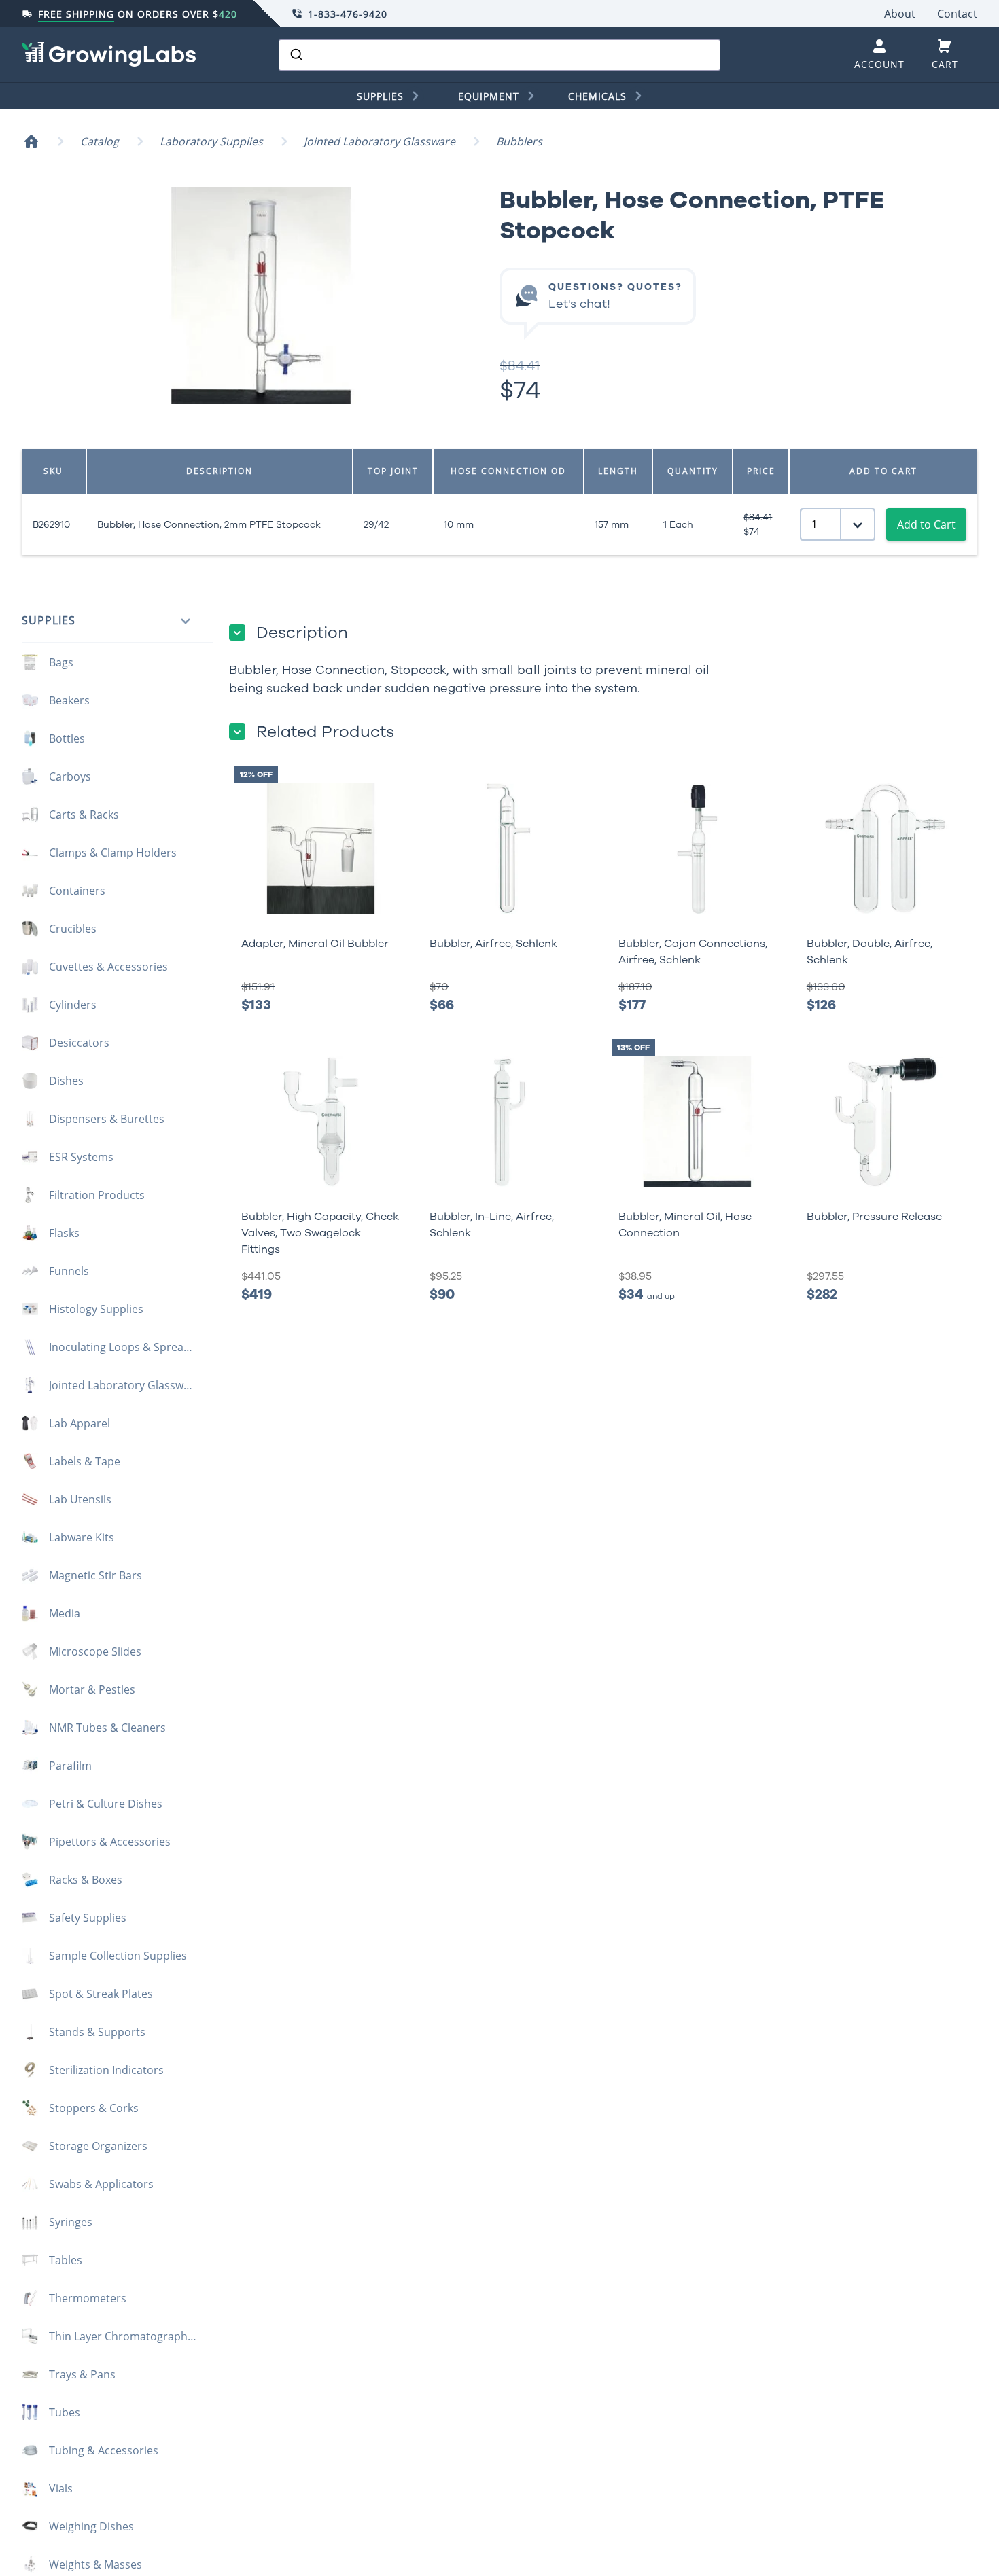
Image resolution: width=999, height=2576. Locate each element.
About (900, 14)
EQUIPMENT (489, 96)
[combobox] (500, 55)
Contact (957, 14)
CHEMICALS (597, 96)
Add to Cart (926, 524)
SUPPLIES (380, 96)
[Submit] (295, 55)
